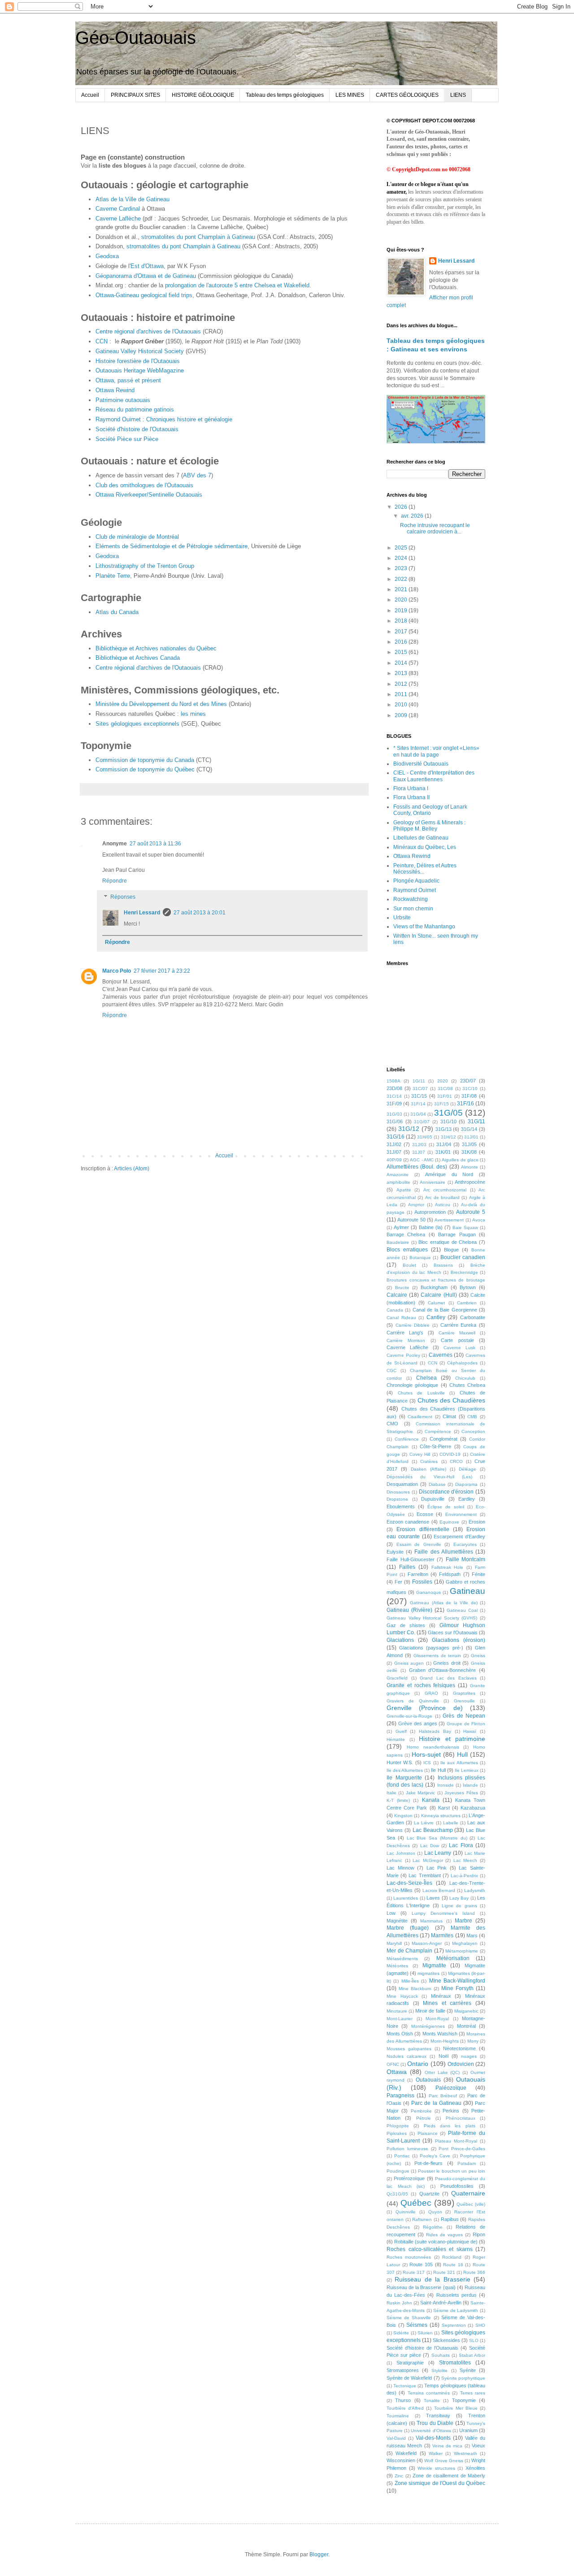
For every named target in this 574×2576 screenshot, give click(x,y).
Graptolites (464, 1693)
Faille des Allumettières (444, 1552)
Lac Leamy (438, 1853)
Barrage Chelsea (406, 1234)
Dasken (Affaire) (428, 1469)
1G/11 (419, 1081)
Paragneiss (400, 2095)
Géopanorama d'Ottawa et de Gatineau (146, 276)
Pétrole (424, 2118)
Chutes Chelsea (467, 1385)
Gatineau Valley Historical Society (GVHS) (432, 1618)
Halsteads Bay (435, 1731)
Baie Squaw (465, 1227)
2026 (402, 507)
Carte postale (457, 1340)
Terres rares (473, 2393)
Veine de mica (448, 2446)
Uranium (468, 2430)
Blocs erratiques (407, 1250)
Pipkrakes (397, 2133)
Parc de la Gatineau (436, 2103)
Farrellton (418, 1574)
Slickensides (446, 2340)
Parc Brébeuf (443, 2096)
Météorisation (453, 1958)
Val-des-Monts (433, 2438)
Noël (444, 2056)
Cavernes (441, 1355)
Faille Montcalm (466, 1559)
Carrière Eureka (459, 1325)
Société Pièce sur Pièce (127, 439)
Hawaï (470, 1731)
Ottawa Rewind (115, 390)
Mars (472, 1935)
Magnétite (397, 1921)
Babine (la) (431, 1227)
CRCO (456, 1461)
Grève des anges (418, 1723)
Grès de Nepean (464, 1716)
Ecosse (425, 1514)
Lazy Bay (459, 1898)
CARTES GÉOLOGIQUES (407, 95)
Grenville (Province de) (425, 1708)
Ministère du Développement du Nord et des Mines (161, 704)
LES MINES (350, 95)
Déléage (467, 1469)
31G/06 (395, 1121)
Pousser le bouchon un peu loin (452, 2171)
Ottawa (397, 2072)
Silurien (425, 2333)
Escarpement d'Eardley (459, 1537)
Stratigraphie (410, 2363)
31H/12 (448, 1137)
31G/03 (394, 1114)
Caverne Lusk (459, 1348)
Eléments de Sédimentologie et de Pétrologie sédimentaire (172, 546)
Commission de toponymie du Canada (145, 760)
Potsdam (467, 2163)
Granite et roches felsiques (421, 1685)
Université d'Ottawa (431, 2431)
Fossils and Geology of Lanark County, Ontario (430, 810)
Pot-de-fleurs (428, 2163)
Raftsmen (422, 2219)
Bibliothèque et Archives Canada (138, 658)
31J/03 (419, 1145)
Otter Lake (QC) (442, 2072)
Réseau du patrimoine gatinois (136, 409)
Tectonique (405, 2386)
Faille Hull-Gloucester (411, 1559)
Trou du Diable (435, 2423)
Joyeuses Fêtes (461, 1793)
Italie (391, 1793)
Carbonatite (473, 1317)
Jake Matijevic (420, 1793)
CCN (102, 341)
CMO (392, 1424)
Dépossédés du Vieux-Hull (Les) (429, 1477)
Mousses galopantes (409, 2049)
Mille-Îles (410, 1981)
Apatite (404, 1190)
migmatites (428, 1973)
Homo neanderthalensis (433, 1747)
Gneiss (478, 1656)
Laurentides (406, 1898)
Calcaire (397, 1295)
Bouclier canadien (463, 1257)
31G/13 (444, 1129)
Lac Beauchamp (433, 1830)
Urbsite (402, 918)
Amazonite (398, 1175)
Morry (473, 2041)
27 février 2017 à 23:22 (162, 971)
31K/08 (469, 1152)
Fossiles (422, 1582)
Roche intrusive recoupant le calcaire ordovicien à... (435, 528)
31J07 (419, 1152)
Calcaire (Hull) (439, 1295)
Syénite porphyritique (463, 2378)
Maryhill (394, 1943)
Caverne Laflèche (118, 219)
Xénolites (475, 2468)
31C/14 (394, 1096)
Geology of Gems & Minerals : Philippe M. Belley (429, 826)
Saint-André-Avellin (441, 2303)
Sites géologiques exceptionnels (137, 724)
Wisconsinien (401, 2460)
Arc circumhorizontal (445, 1190)
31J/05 (469, 1144)
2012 (402, 684)
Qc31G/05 (397, 2194)
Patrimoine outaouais (123, 400)
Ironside (446, 1785)
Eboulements (401, 1507)
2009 (402, 715)
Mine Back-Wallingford (457, 1981)
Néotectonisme (459, 2048)
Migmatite (434, 1966)
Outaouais (428, 2080)
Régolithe (433, 2227)
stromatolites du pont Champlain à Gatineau (198, 237)
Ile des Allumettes (405, 1770)
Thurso (403, 2400)
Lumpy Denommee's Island (443, 1913)
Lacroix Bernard (439, 1890)
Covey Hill (420, 1454)
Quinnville (406, 2212)
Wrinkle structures (436, 2468)
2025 (402, 548)
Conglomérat (444, 1439)
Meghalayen (465, 1943)
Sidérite (401, 2333)
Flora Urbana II (411, 797)
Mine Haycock (402, 1996)
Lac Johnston (401, 1853)
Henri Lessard (142, 913)
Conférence (407, 1439)
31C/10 (470, 1089)
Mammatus (431, 1921)
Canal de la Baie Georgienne (445, 1310)
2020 (402, 600)
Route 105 (421, 2264)
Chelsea (426, 1378)
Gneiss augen (409, 1663)
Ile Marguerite (404, 1778)
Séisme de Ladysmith (456, 2310)
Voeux (478, 2446)
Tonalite (432, 2401)
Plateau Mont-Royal (456, 2141)
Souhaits (441, 2355)
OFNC (393, 2064)
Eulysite (395, 1552)
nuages (469, 2056)
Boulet (409, 1265)
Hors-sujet (426, 1754)
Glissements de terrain (437, 1656)
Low (391, 1913)
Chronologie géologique (412, 1385)
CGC (391, 1370)
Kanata (431, 1800)
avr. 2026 (413, 516)
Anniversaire (433, 1182)
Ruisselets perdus (457, 2295)
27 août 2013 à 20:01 (200, 913)
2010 (402, 705)
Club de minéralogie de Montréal (137, 537)
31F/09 (394, 1104)
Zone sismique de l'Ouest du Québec (440, 2483)
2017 (402, 632)
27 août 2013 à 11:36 (155, 844)
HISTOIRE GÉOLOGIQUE (203, 95)
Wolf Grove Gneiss (444, 2461)
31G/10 (448, 1121)
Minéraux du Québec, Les (425, 847)
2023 (402, 568)
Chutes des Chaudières (451, 1400)
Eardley (467, 1499)
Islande (470, 1785)
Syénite (468, 2370)
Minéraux (441, 1996)
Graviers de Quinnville (413, 1701)
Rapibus (450, 2219)
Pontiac (402, 2156)
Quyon (435, 2212)
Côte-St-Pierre (435, 1446)
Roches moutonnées (409, 2257)
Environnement (461, 1514)
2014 (402, 663)
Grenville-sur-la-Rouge (409, 1716)
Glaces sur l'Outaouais (453, 1632)
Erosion (477, 1522)
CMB (472, 1417)
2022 (402, 579)
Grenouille (464, 1701)
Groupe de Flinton (466, 1724)
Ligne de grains (459, 1906)
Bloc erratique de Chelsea (448, 1242)
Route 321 (444, 2272)
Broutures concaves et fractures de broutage (436, 1280)
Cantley (436, 1317)
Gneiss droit (447, 1663)
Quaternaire (468, 2193)
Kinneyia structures (441, 1816)
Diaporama (466, 1484)
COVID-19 (450, 1454)
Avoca (479, 1220)
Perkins (451, 2111)
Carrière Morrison (406, 1340)
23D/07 (468, 1081)
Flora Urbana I (411, 788)
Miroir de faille (430, 2011)
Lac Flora (461, 1845)
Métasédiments (402, 1959)
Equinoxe (449, 1522)
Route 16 (453, 2265)
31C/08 (445, 1089)
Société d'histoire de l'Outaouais (137, 429)
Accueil (90, 95)
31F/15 (441, 1104)
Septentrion (454, 2325)
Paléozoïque (451, 2088)
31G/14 (469, 1129)
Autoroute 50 (411, 1220)
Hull (462, 1754)
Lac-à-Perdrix (464, 1876)
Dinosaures (398, 1492)
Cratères (429, 1461)
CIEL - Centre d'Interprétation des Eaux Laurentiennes (434, 776)
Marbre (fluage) (408, 1928)
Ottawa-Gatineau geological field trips (144, 295)
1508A (394, 1081)
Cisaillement (420, 1417)
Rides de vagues (444, 2235)
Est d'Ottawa (147, 266)
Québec (416, 2203)
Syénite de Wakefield (409, 2378)
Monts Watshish (440, 2034)
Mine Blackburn (415, 1989)
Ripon (479, 2234)
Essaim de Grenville (419, 1544)
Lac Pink (437, 1868)
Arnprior (416, 1205)
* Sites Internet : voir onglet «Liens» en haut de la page (436, 751)
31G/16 (396, 1137)
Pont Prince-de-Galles (462, 2149)
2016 (402, 642)
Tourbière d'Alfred (405, 2408)
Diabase (437, 1484)
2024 (402, 558)
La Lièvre (424, 1823)
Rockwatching (411, 899)
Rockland (452, 2257)
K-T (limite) (398, 1800)
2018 (402, 621)
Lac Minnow (400, 1868)
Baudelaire (398, 1242)
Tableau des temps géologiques (285, 95)
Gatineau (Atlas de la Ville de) (444, 1603)
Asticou (443, 1205)
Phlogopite (398, 2126)
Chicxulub (465, 1378)
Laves (433, 1898)
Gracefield (397, 1678)
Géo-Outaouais (136, 38)
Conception (473, 1431)
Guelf (401, 1731)
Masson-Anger (427, 1943)
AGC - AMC (422, 1160)
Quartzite (429, 2194)
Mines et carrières (447, 2003)
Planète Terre (113, 576)
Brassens (443, 1265)
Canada (395, 1310)
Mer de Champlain (409, 1951)
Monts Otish (400, 2034)
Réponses (123, 897)
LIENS (458, 95)
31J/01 (471, 1137)
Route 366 (474, 2272)
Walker (436, 2453)
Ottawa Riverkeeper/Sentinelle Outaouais (149, 495)
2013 (402, 673)
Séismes (417, 2325)
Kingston (403, 1816)
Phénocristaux (461, 2118)
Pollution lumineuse (407, 2149)
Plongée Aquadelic (416, 881)
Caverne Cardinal (118, 209)
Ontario (418, 2064)
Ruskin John (399, 2303)
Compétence (438, 1431)
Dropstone (397, 1499)
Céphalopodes (462, 1363)
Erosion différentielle (423, 1529)
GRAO (431, 1693)
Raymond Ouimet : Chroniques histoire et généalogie (164, 419)
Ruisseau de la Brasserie (432, 2279)
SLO (474, 2340)
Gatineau (467, 1591)
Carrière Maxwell (457, 1333)
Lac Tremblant (424, 1875)
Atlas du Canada (117, 612)
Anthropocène (470, 1182)
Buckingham (434, 1287)
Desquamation (402, 1484)
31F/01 (445, 1096)
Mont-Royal (437, 2019)
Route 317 (414, 2272)
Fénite (478, 1574)
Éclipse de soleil (446, 1507)
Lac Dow (430, 1846)
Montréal (466, 2026)
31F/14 (418, 1104)
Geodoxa (107, 256)
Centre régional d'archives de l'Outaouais (148, 331)
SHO (480, 2325)
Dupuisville (433, 1499)
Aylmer (401, 1227)
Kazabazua (473, 1808)
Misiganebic (466, 2011)
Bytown (468, 1287)
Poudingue (398, 2171)
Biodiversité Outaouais (421, 764)
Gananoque (429, 1592)
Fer (398, 1582)
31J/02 (394, 1144)
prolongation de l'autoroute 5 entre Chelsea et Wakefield (237, 285)
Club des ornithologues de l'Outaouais (144, 485)
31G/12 (409, 1129)
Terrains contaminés (429, 2393)
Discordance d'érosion (446, 1492)
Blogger (319, 2554)
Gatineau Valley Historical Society (140, 351)
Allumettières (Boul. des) (417, 1167)
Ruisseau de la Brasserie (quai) (421, 2287)
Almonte (470, 1167)
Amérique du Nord (449, 1174)
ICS (427, 1763)
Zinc (399, 2476)
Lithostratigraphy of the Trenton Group (145, 566)
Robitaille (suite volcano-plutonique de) (436, 2242)
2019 (402, 610)
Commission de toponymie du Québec (145, 769)
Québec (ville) (471, 2204)
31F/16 (465, 1104)
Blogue (451, 1250)
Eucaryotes (465, 1544)
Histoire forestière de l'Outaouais (138, 361)
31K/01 (443, 1152)
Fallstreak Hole (448, 1567)
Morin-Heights (445, 2041)
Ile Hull (438, 1770)
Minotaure (397, 2011)
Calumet (436, 1303)
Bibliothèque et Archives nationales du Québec (156, 648)
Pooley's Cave (435, 2156)
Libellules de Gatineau (421, 838)
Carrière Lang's (405, 1333)
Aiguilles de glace (460, 1160)
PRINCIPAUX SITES (135, 95)
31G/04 (418, 1114)
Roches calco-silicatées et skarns (430, 2249)
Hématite (396, 1739)
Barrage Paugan (457, 1234)
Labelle (451, 1823)
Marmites (442, 1935)
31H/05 (425, 1137)
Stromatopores (403, 2370)
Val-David (396, 2438)
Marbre (463, 1921)
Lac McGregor (428, 1860)
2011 (402, 694)
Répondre (115, 881)
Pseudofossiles (457, 2186)
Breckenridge (464, 1272)
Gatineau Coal (462, 1610)
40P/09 (394, 1160)
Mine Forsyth (457, 1988)
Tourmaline (398, 2416)
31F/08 (469, 1096)
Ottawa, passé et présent (128, 380)
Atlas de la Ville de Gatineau (133, 199)
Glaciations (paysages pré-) (431, 1648)
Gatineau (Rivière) (409, 1610)
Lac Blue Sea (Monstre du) (437, 1838)
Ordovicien (461, 2064)
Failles (407, 1567)
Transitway (438, 2416)
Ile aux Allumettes (459, 1763)
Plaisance (428, 2133)
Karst (444, 1808)
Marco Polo (117, 971)
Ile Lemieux (467, 1770)
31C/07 (420, 1089)
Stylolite (439, 2370)
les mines (193, 714)
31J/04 (444, 1144)
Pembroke (421, 2111)
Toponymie (464, 2400)
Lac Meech (465, 1860)
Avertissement (449, 1220)
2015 (402, 652)
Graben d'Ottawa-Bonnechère (443, 1670)
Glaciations (400, 1640)
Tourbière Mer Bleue (456, 2408)
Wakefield (406, 2453)
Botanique (420, 1258)
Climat (449, 1416)
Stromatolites (455, 2363)
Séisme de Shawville (409, 2318)
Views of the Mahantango (424, 926)
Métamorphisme (462, 1951)
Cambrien (467, 1303)
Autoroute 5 (471, 1212)
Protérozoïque (409, 2178)
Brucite (402, 1288)
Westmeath (465, 2453)
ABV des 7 (197, 475)
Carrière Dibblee (413, 1325)
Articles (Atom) (132, 1169)
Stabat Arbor (472, 2355)
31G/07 (422, 1122)
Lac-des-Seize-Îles (409, 1883)
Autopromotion (430, 1212)
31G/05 (448, 1113)
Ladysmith (475, 1890)
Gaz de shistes (406, 1625)
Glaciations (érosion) (459, 1640)
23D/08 (394, 1088)
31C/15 (419, 1096)
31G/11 (476, 1121)
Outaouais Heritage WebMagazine (140, 370)
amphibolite (398, 1182)
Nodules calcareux (407, 2056)
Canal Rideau (401, 1318)
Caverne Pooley (403, 1355)
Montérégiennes (428, 2026)
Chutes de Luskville (421, 1393)
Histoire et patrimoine (452, 1739)
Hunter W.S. (400, 1762)
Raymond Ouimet (415, 890)
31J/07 (394, 1152)
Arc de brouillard (443, 1197)
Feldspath (450, 1574)
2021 (402, 589)
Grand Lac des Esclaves (448, 1678)
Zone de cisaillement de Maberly (449, 2476)
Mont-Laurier (400, 2019)
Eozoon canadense (408, 1522)
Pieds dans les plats (450, 2126)
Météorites (397, 1966)
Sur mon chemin (413, 909)
